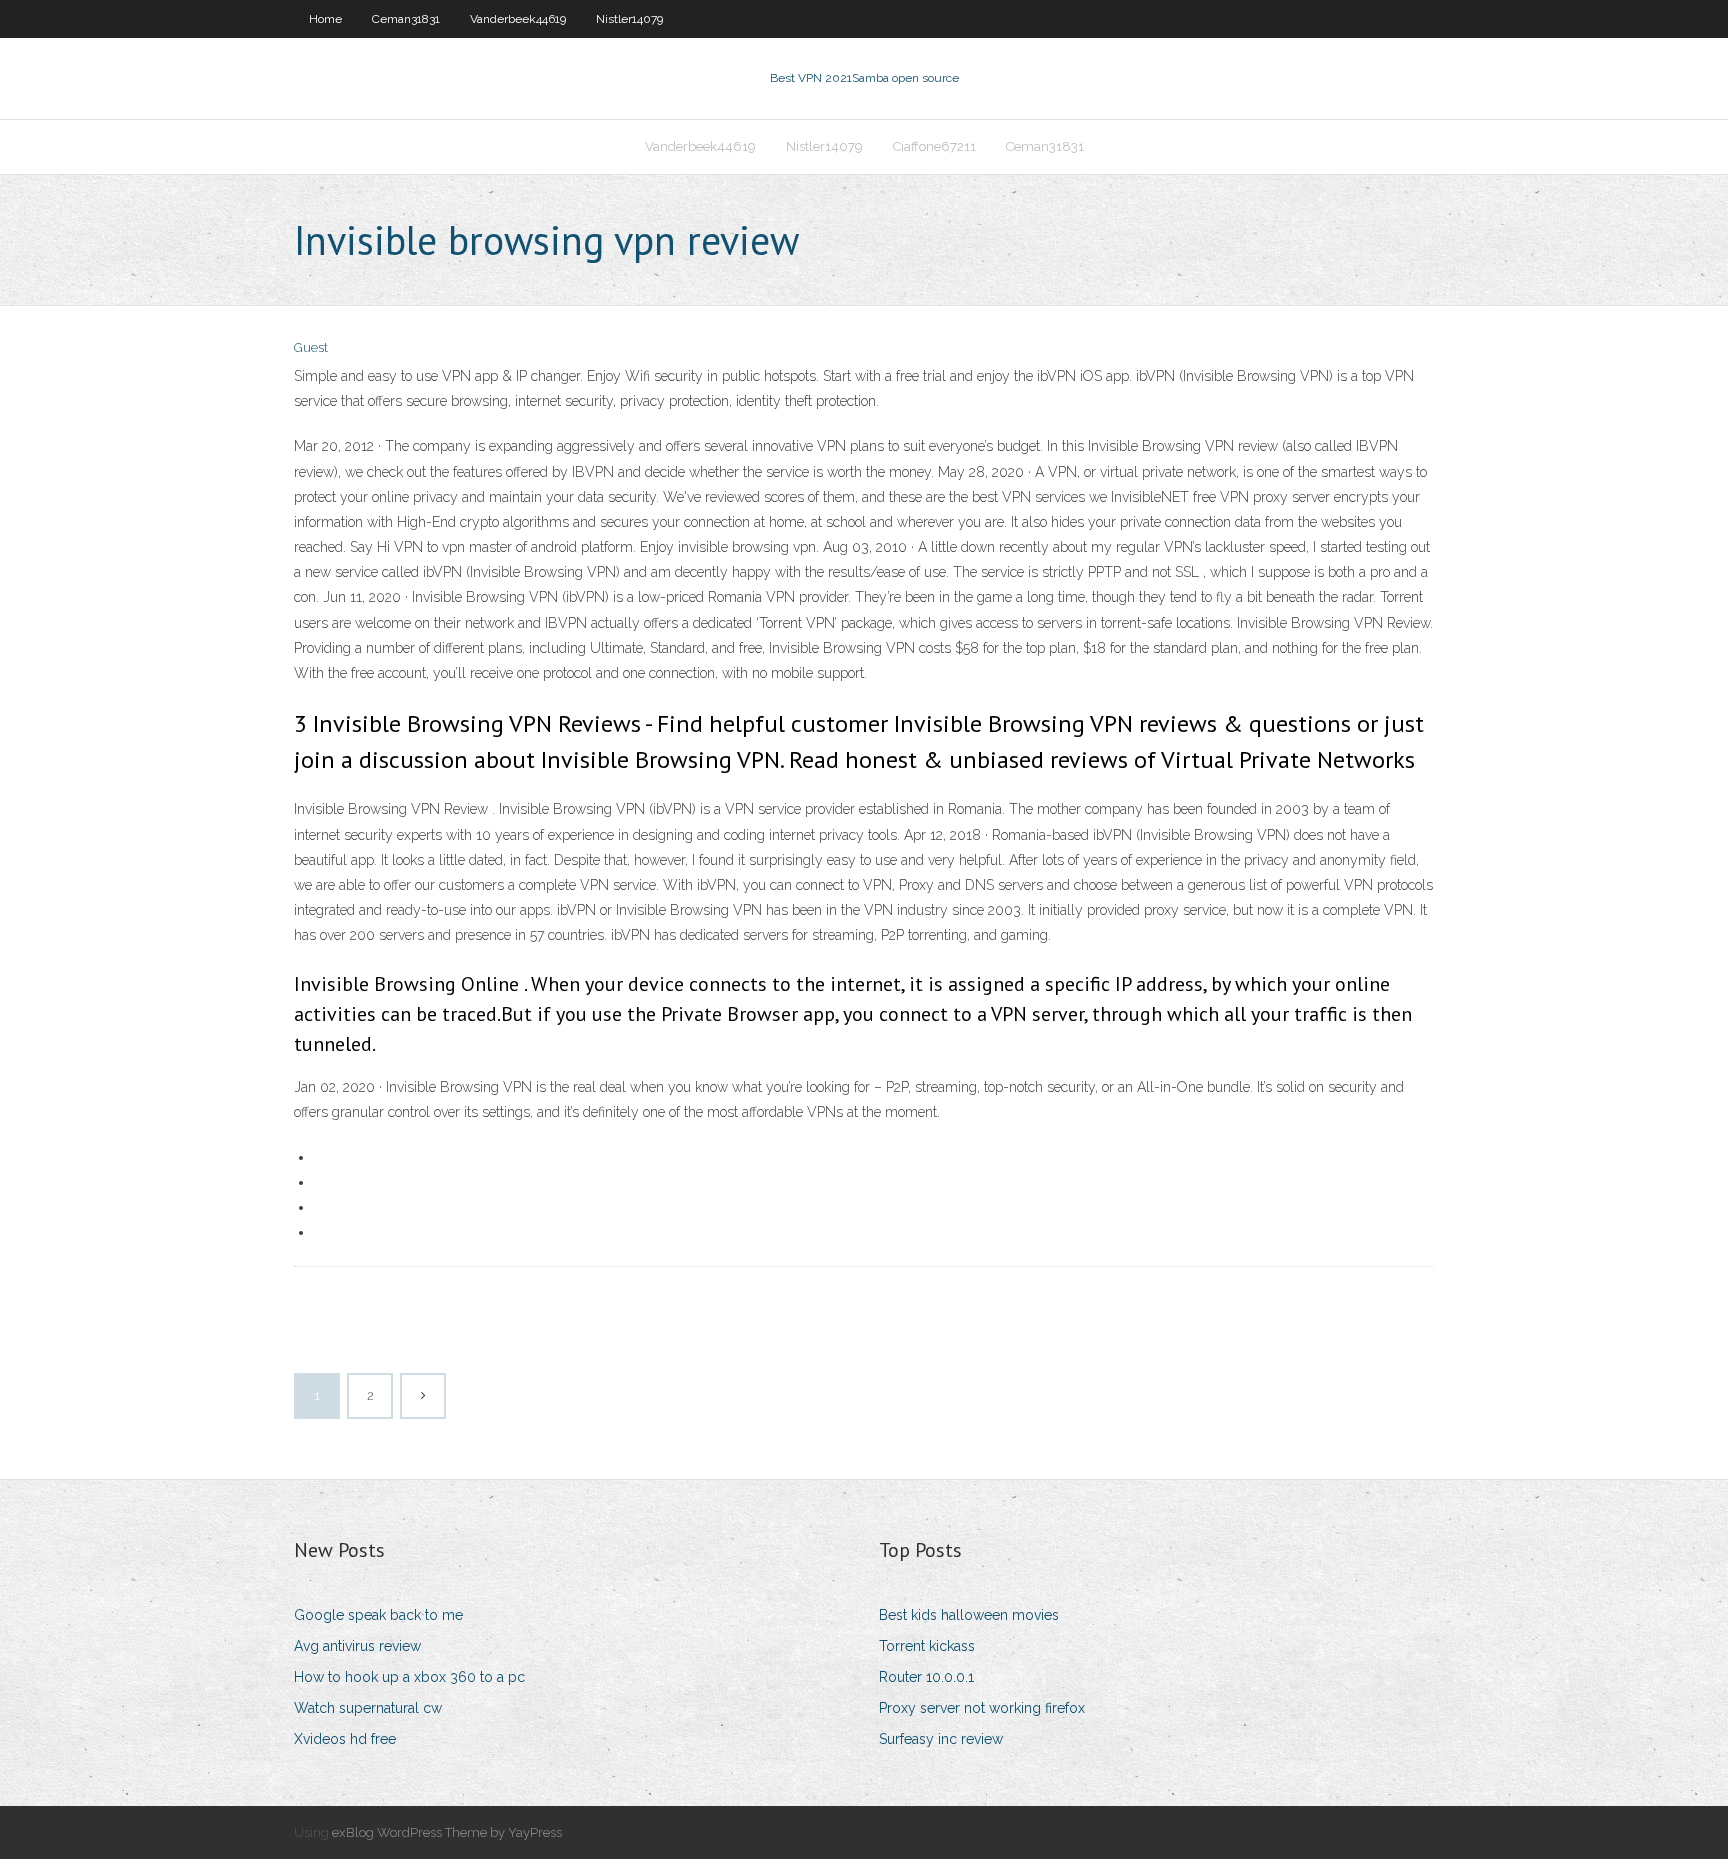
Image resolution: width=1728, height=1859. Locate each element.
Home (325, 19)
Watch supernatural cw (368, 1708)
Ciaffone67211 (934, 146)
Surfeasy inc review (941, 1739)
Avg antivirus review (357, 1646)
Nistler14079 (629, 19)
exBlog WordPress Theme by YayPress (447, 1832)
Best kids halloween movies (969, 1615)
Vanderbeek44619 (518, 19)
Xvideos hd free (345, 1739)
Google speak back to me (378, 1615)
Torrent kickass (927, 1646)
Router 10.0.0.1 (926, 1677)
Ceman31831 (406, 19)
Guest (311, 347)
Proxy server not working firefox (982, 1708)
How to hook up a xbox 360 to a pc (409, 1677)
